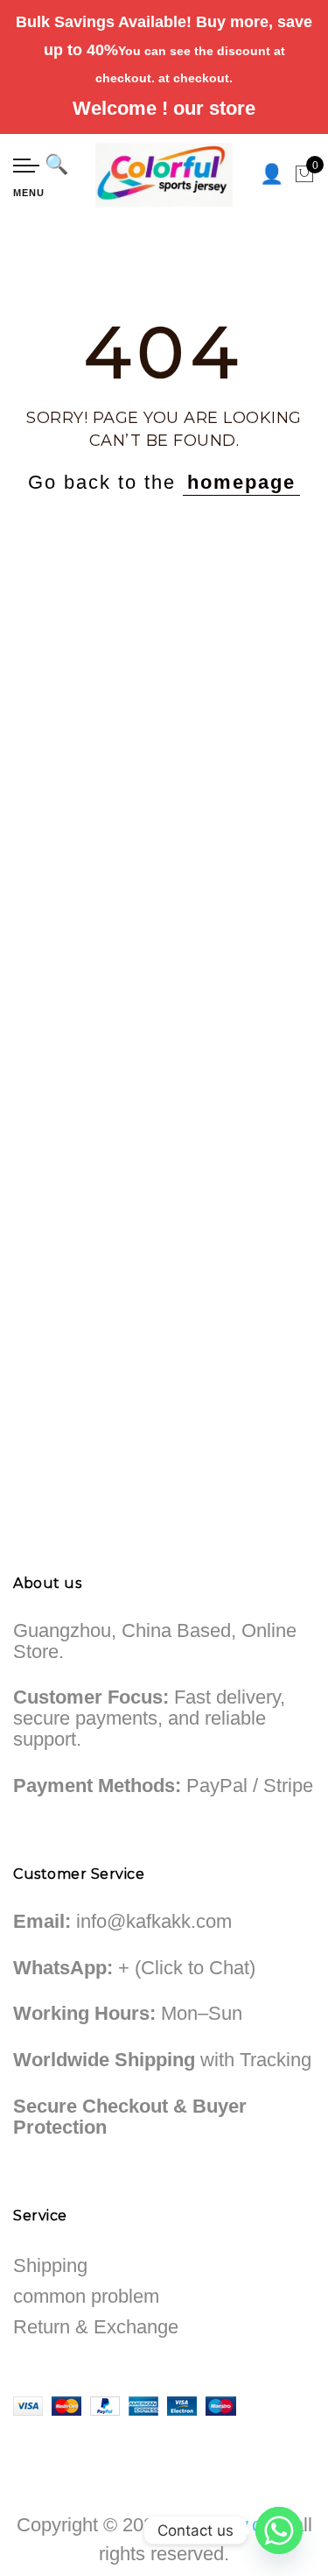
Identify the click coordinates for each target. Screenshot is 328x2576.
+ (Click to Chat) (187, 1968)
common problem (86, 2296)
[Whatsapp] (279, 2530)
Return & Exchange (96, 2327)
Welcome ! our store (164, 108)
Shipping (50, 2265)
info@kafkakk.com (154, 1921)
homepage (241, 482)
